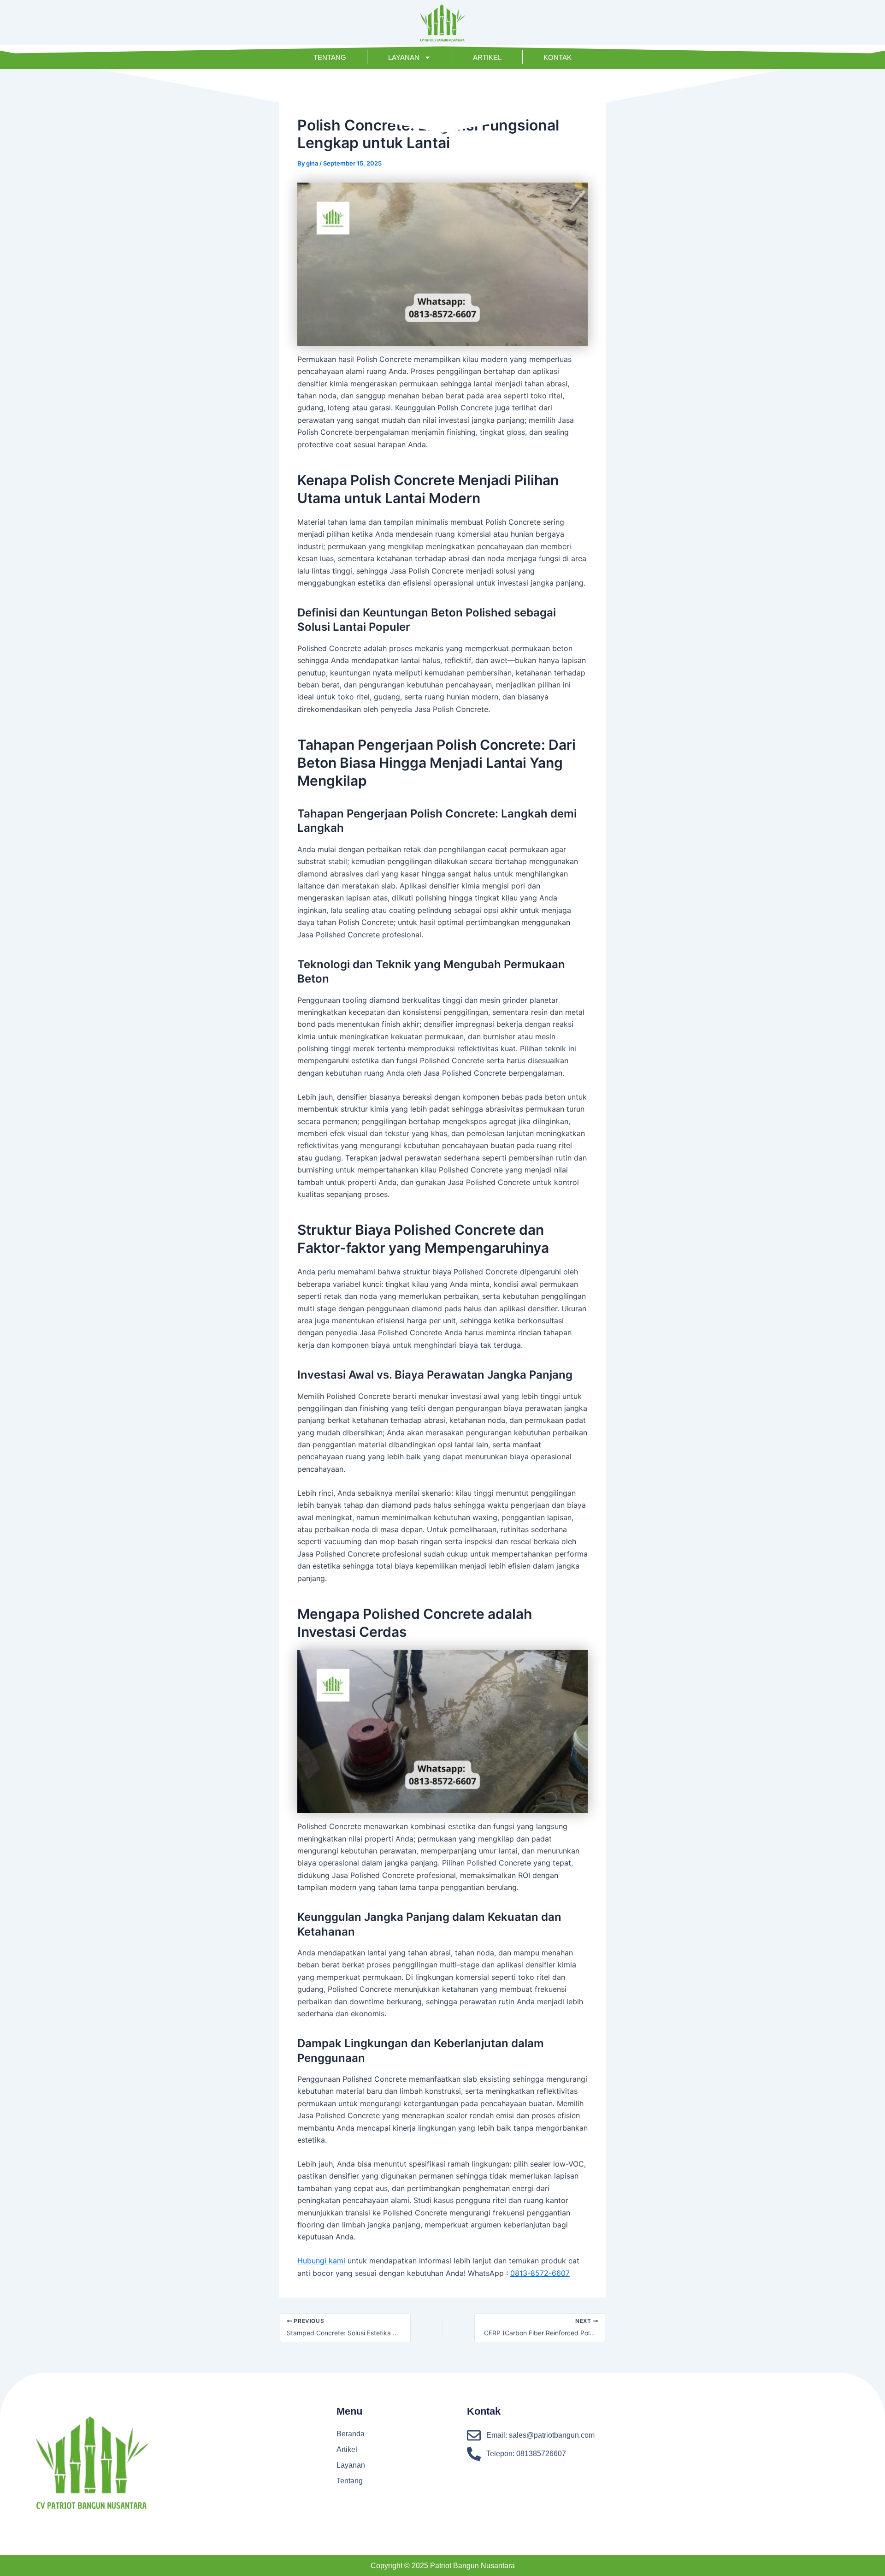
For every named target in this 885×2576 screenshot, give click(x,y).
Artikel (487, 57)
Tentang (330, 57)
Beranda (351, 2434)
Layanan (404, 57)
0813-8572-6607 (540, 2273)
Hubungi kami (321, 2261)
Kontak (558, 57)
